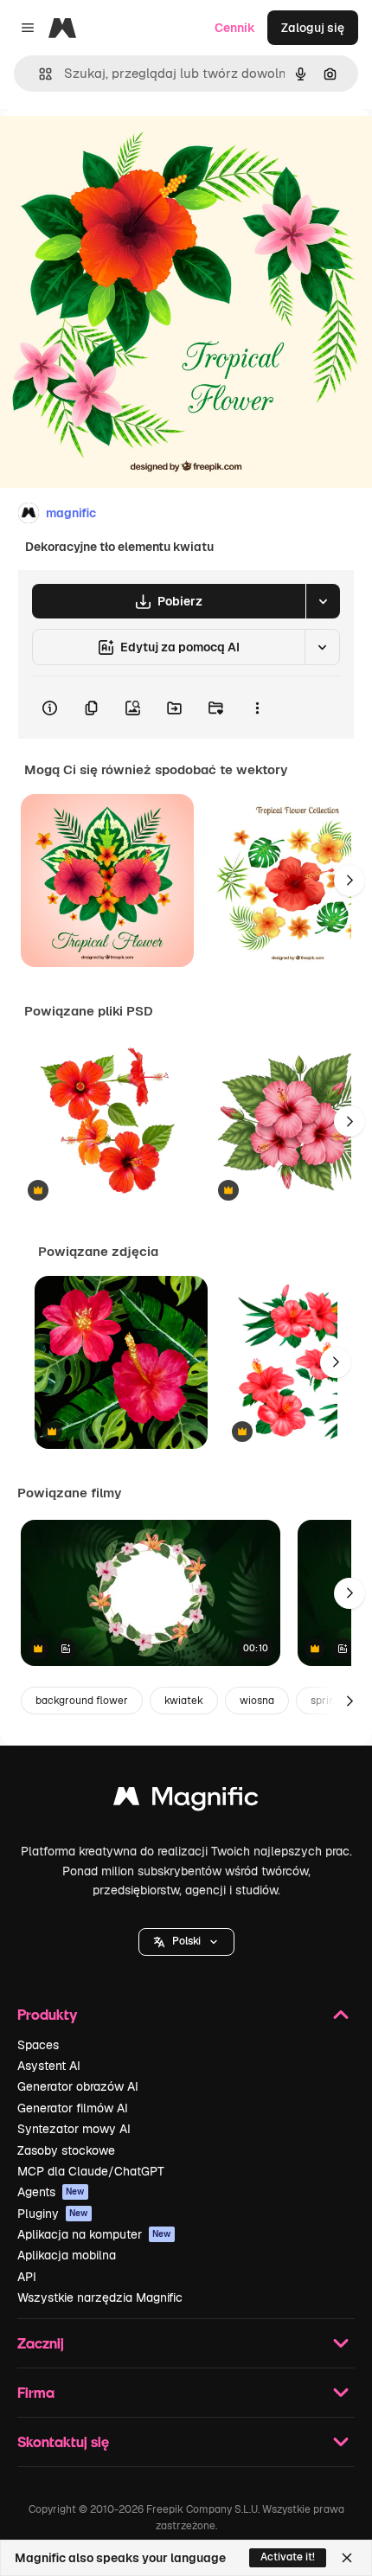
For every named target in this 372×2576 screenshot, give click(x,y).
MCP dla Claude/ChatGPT (91, 2171)
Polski (186, 1941)
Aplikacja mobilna (67, 2255)
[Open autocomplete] (38, 74)
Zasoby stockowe (66, 2150)
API (27, 2277)
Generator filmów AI (73, 2108)
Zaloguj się (313, 28)
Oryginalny (119, 148)
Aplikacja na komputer (94, 2234)
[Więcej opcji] (257, 708)
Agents (51, 2192)
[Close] (347, 2558)
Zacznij (41, 2343)
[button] (186, 1942)
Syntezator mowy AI (74, 2129)
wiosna (257, 1701)
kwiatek (184, 1701)
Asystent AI (49, 2066)
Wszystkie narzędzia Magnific (100, 2297)
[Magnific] (186, 1801)
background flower (82, 1701)
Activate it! (288, 2557)
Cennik (235, 28)
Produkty (47, 2014)
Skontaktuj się (63, 2441)
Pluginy (53, 2214)
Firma (36, 2392)
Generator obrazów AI (78, 2086)
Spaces (38, 2045)
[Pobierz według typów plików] (323, 601)
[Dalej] (350, 881)
